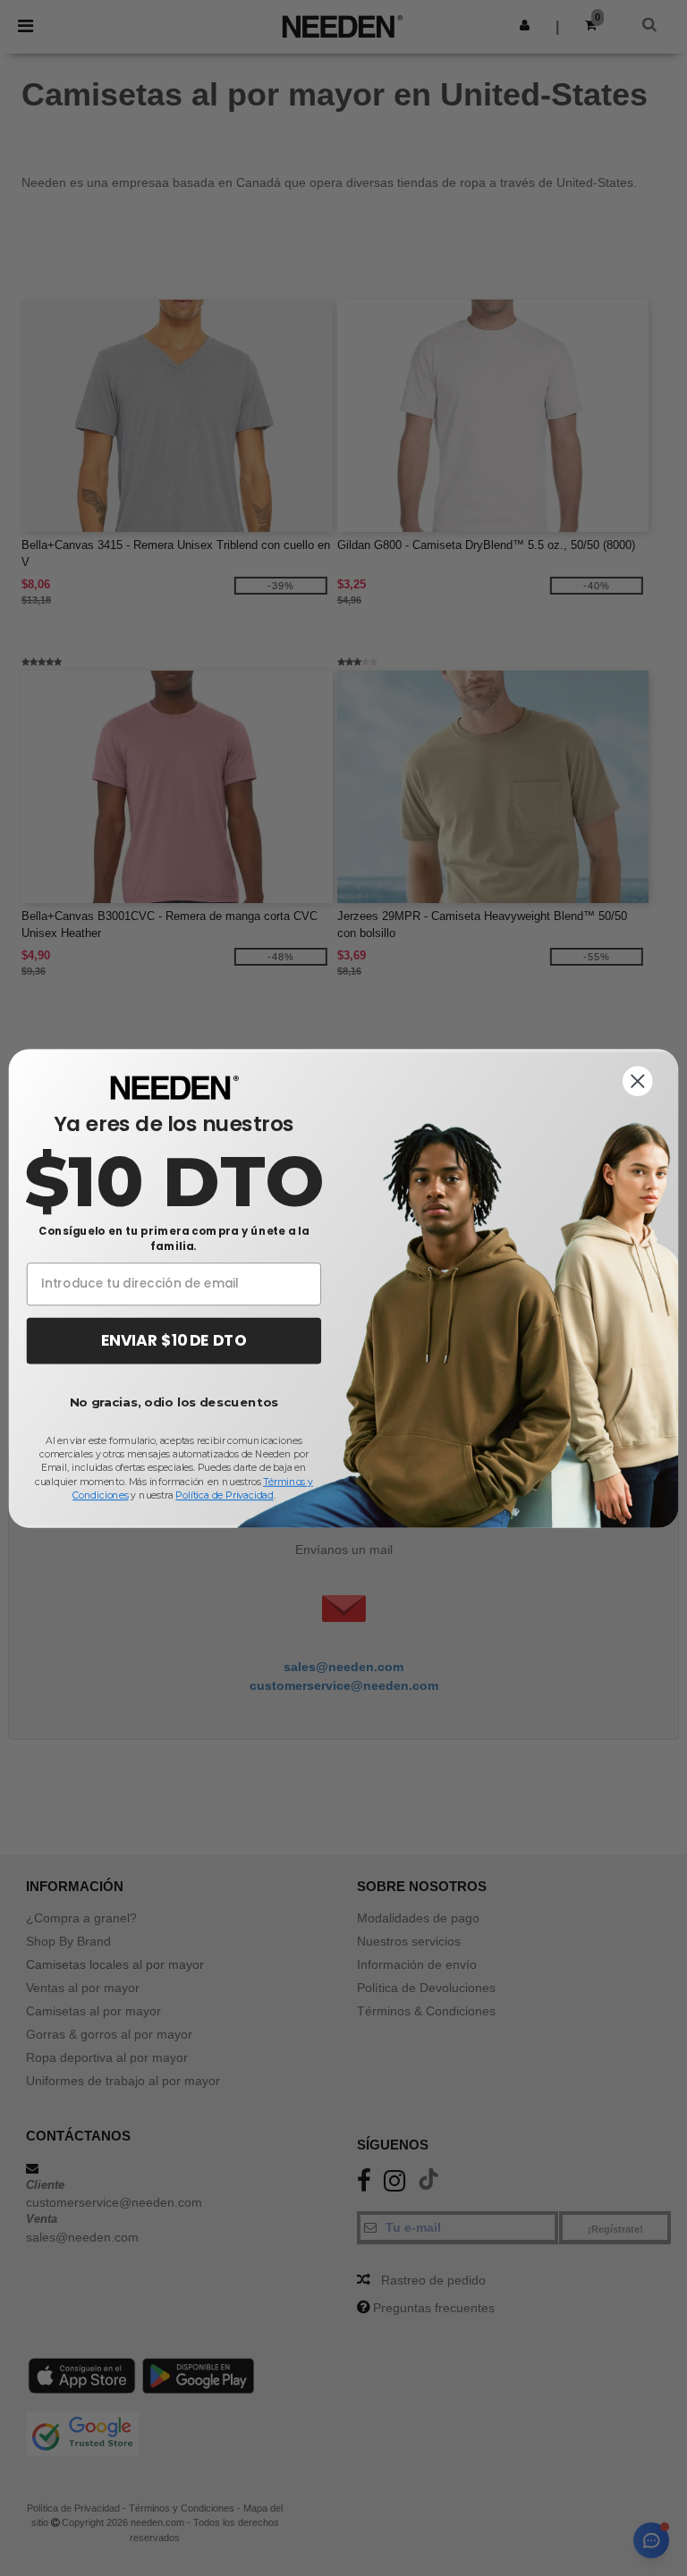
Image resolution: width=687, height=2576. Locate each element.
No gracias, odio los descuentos (174, 1402)
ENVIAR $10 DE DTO (174, 1340)
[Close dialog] (638, 1081)
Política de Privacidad (224, 1495)
